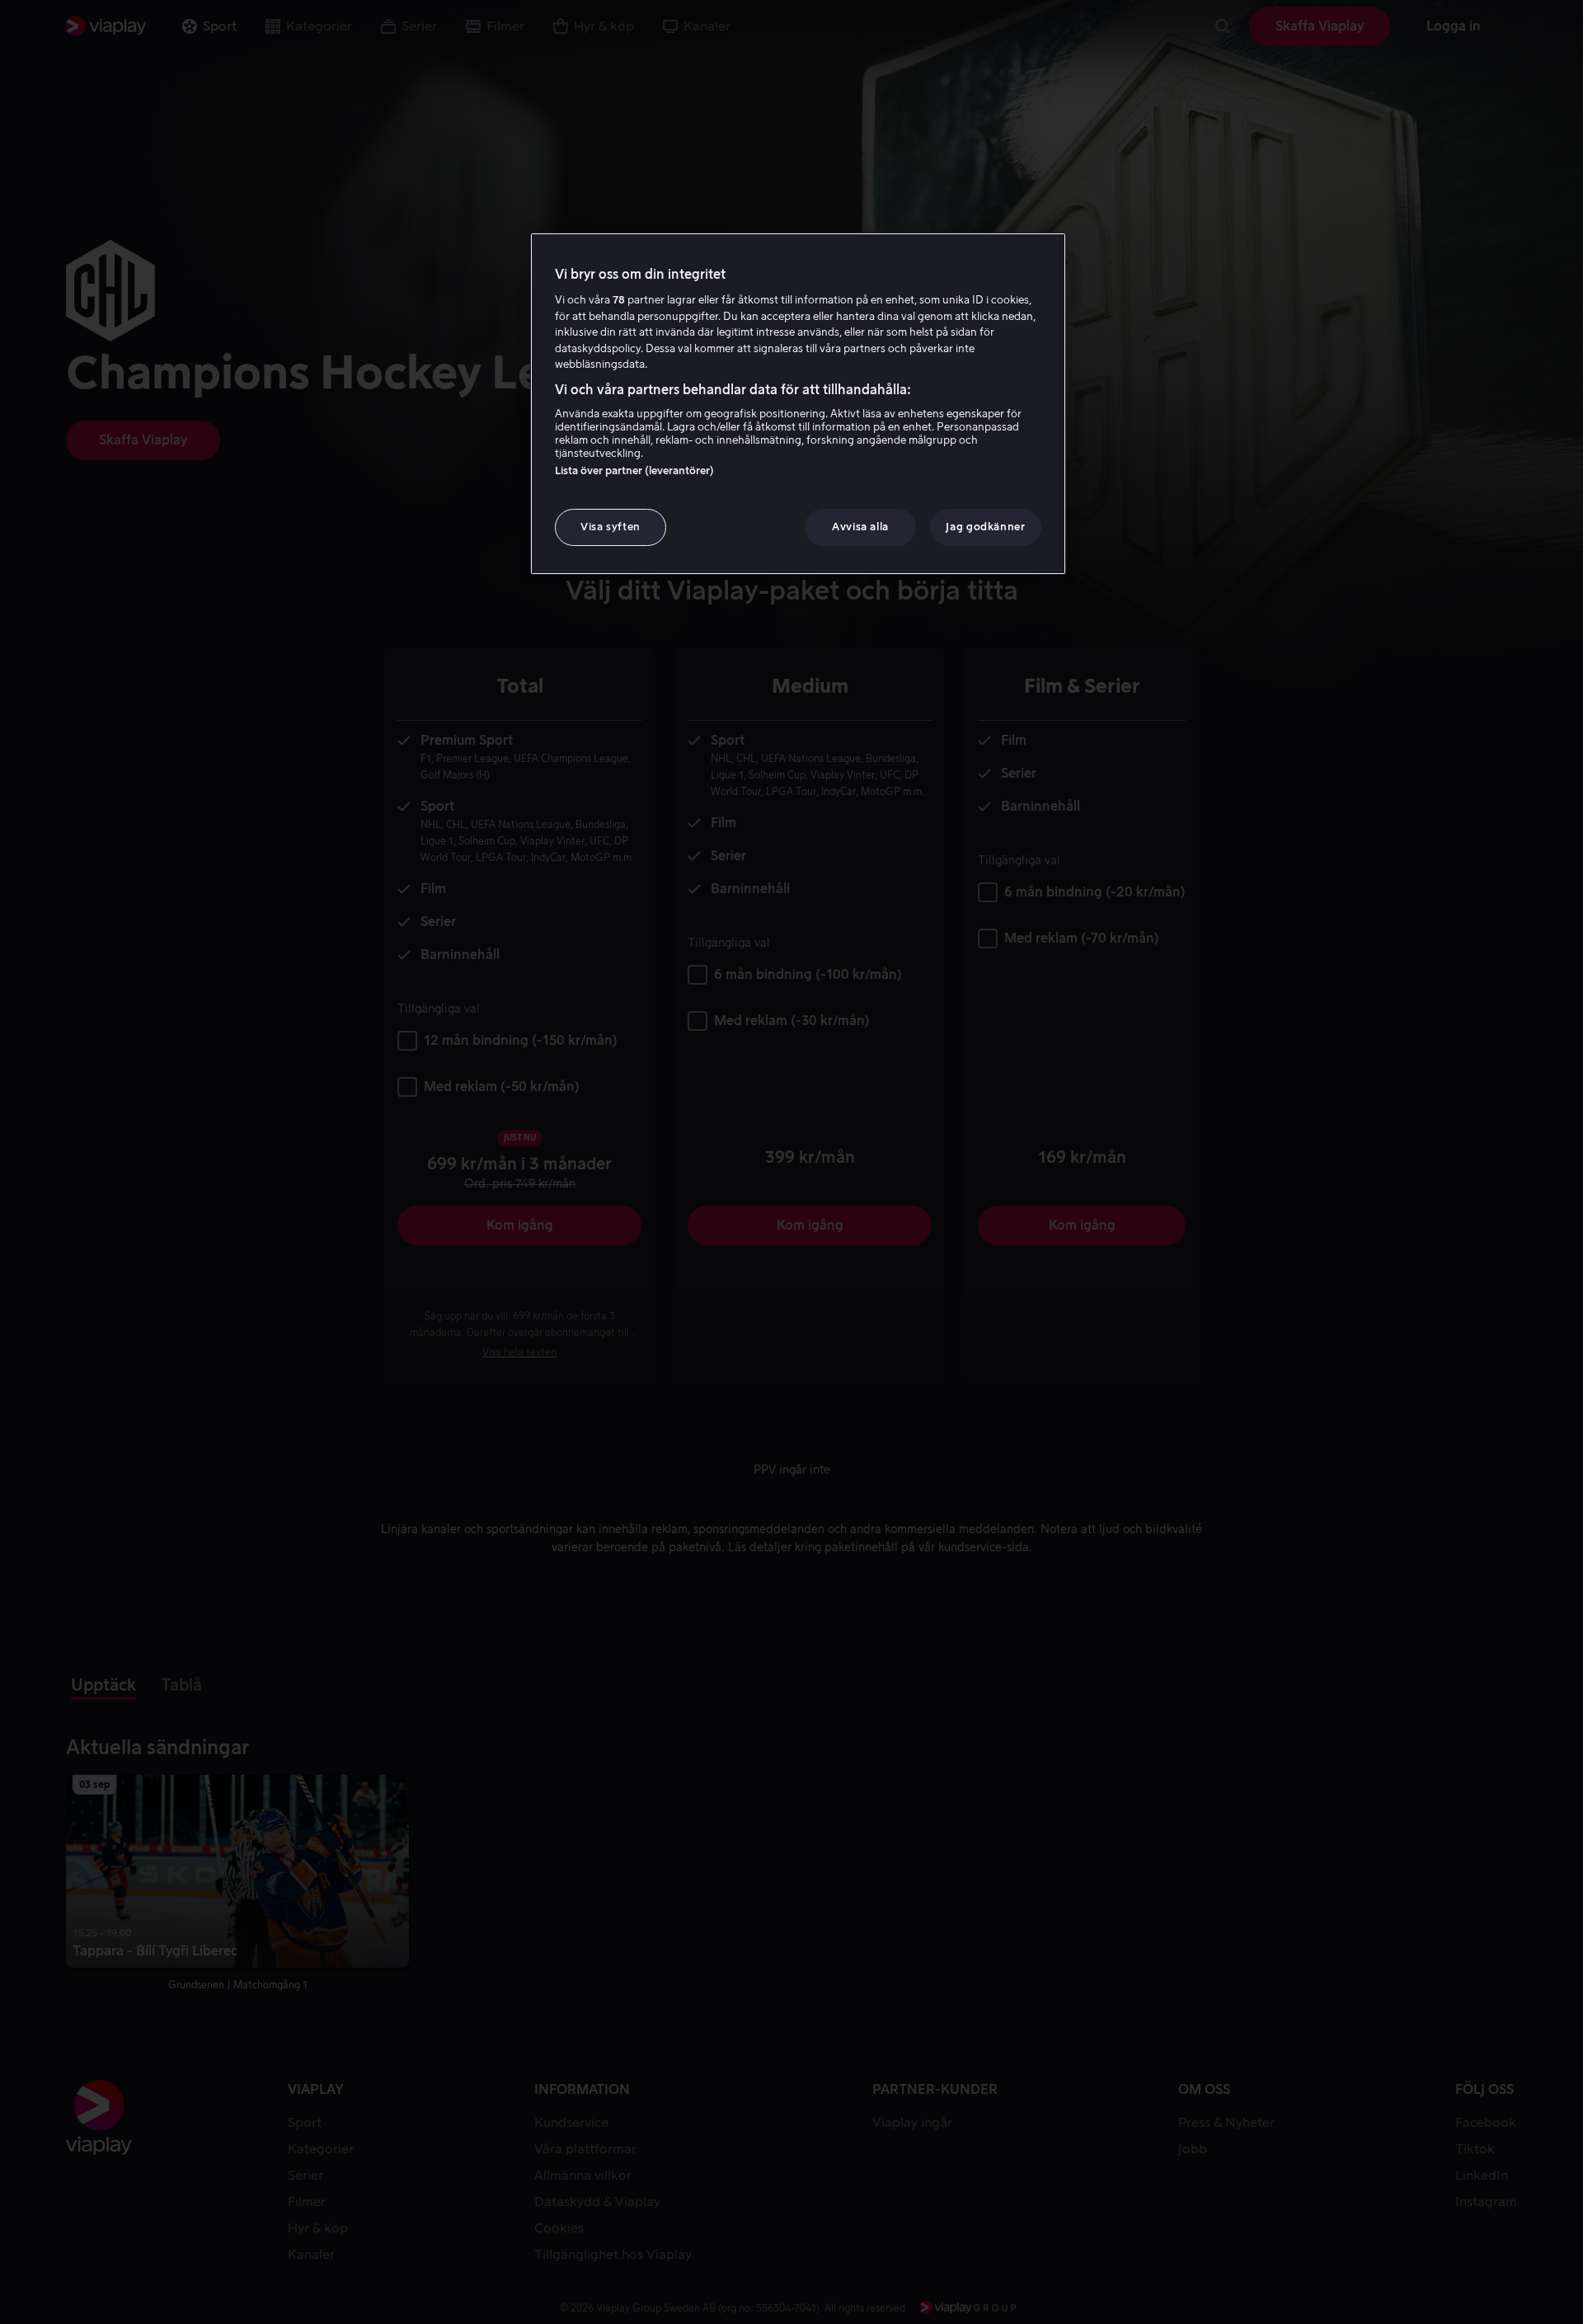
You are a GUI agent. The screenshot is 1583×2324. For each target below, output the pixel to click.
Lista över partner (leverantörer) (634, 470)
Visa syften (611, 527)
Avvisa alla (860, 527)
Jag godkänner (985, 527)
